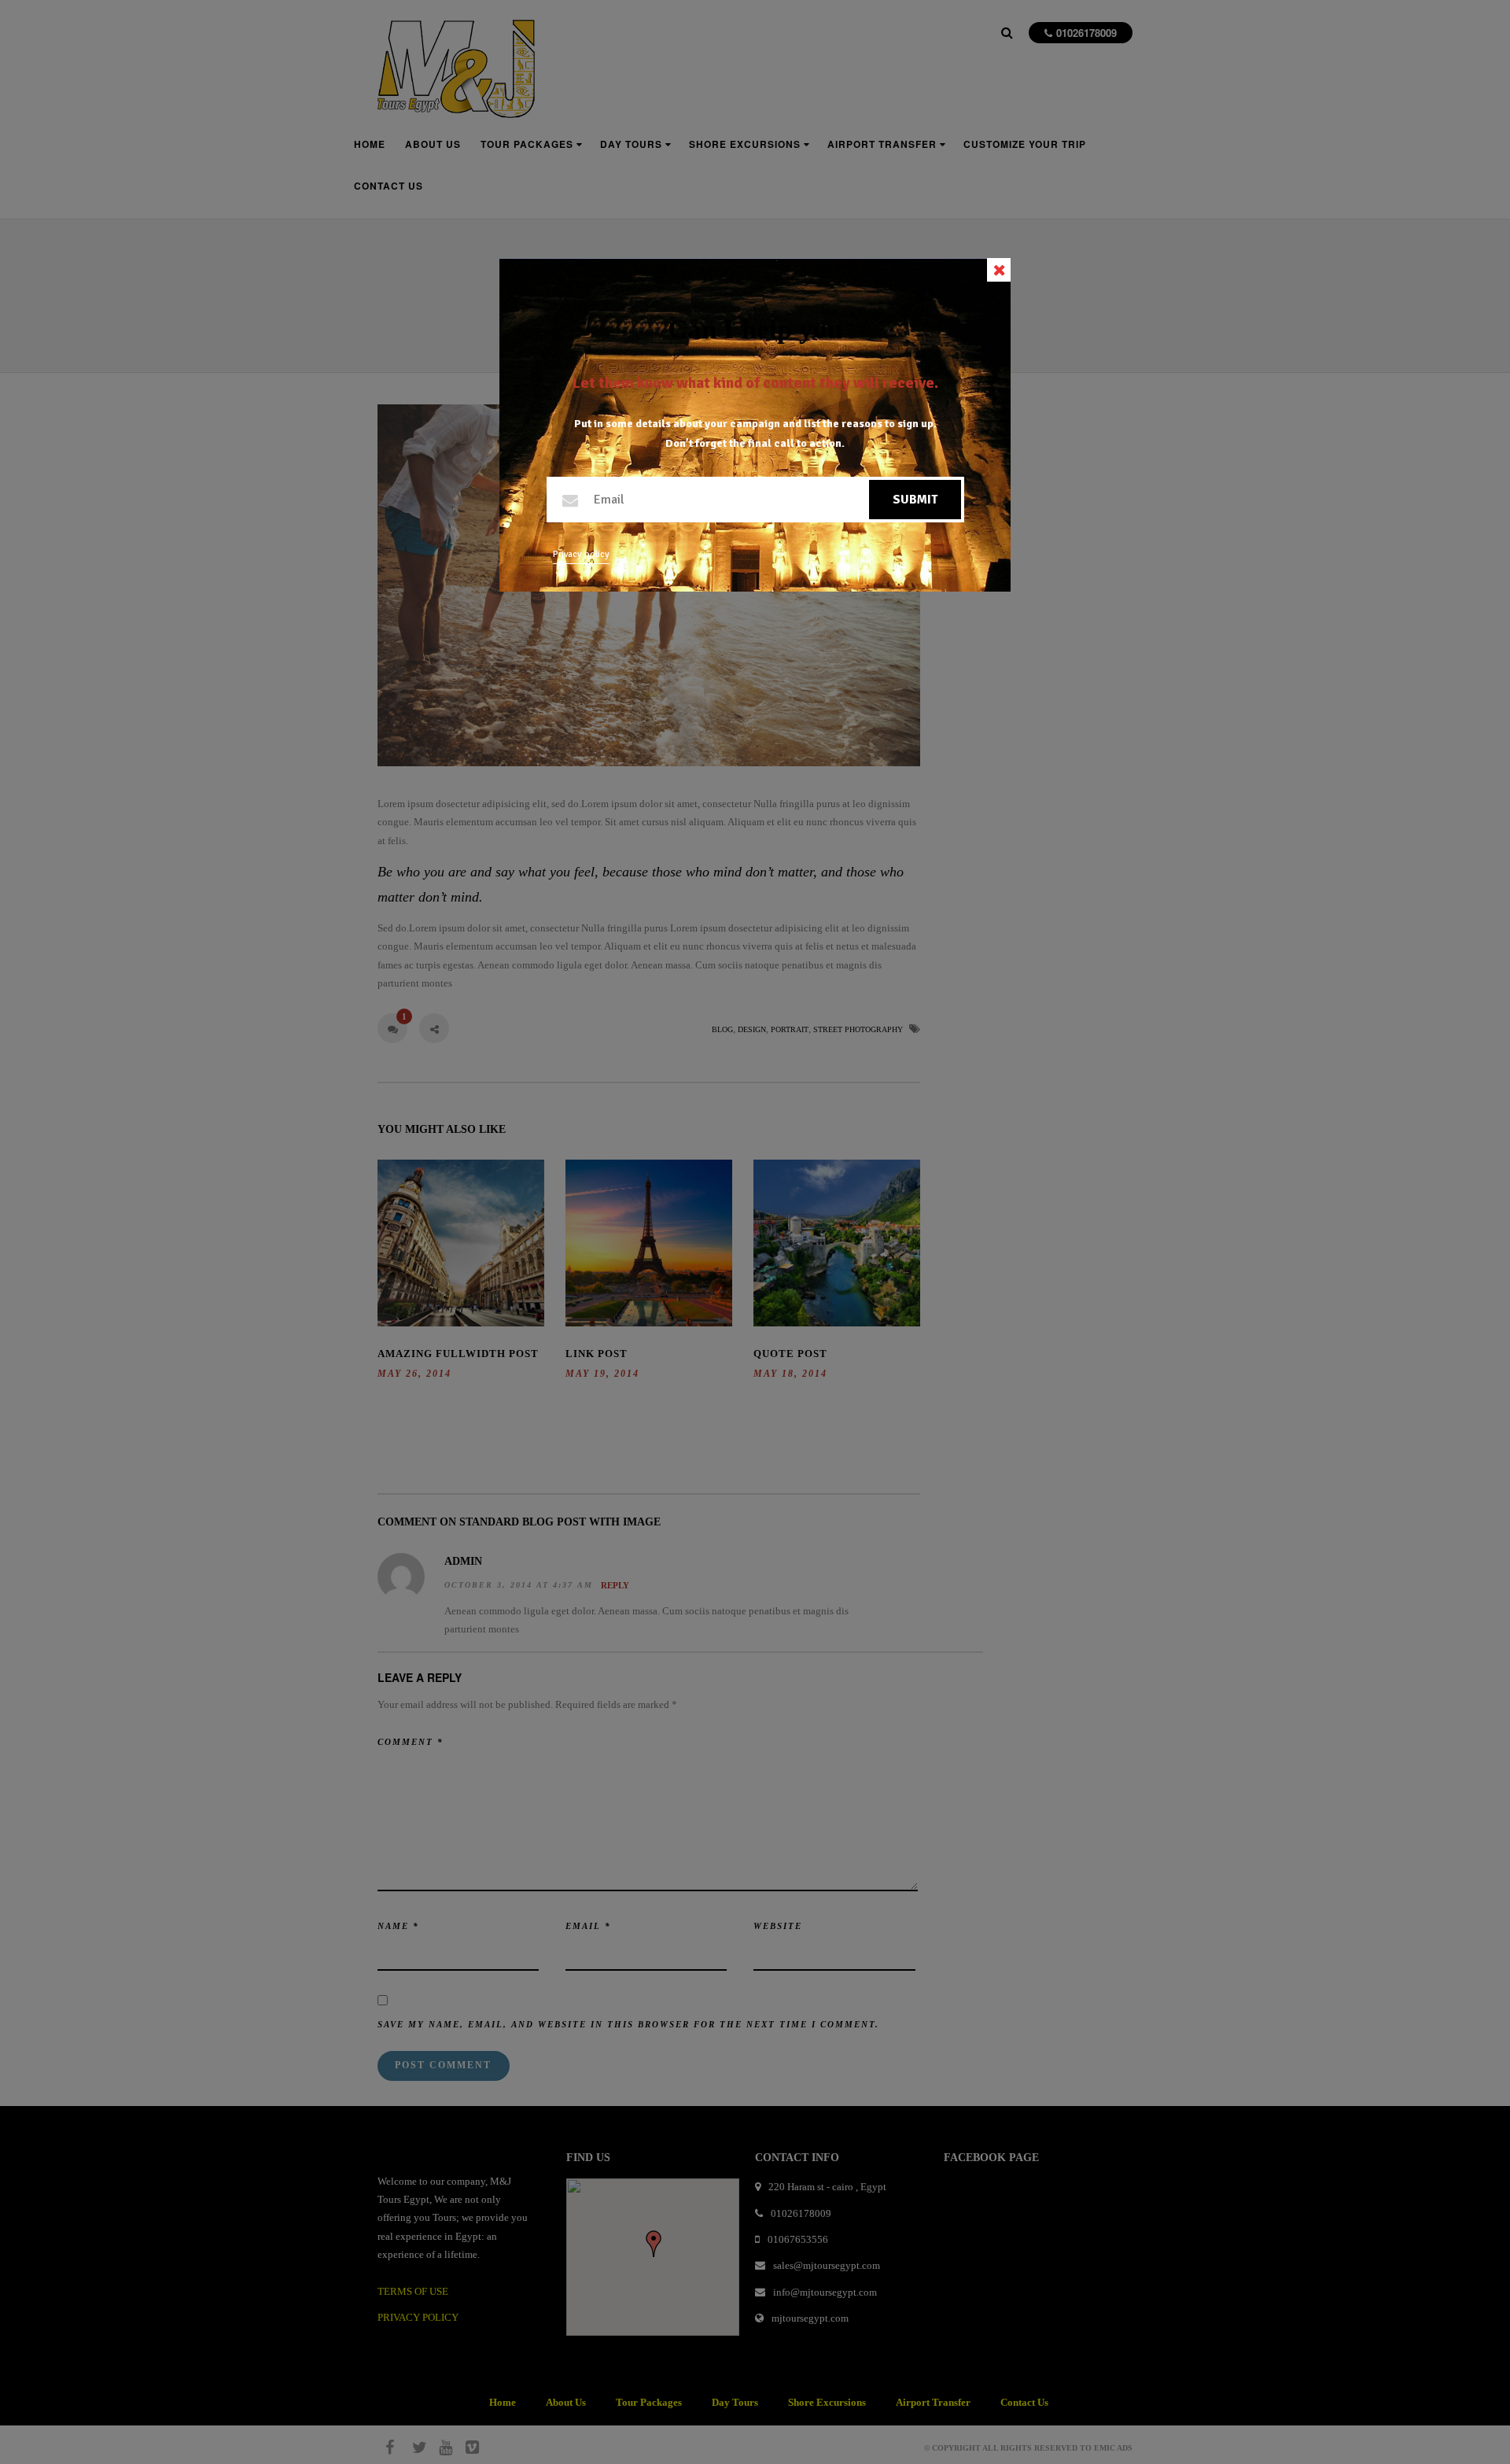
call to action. (809, 443)
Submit (915, 500)
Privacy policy (581, 554)
